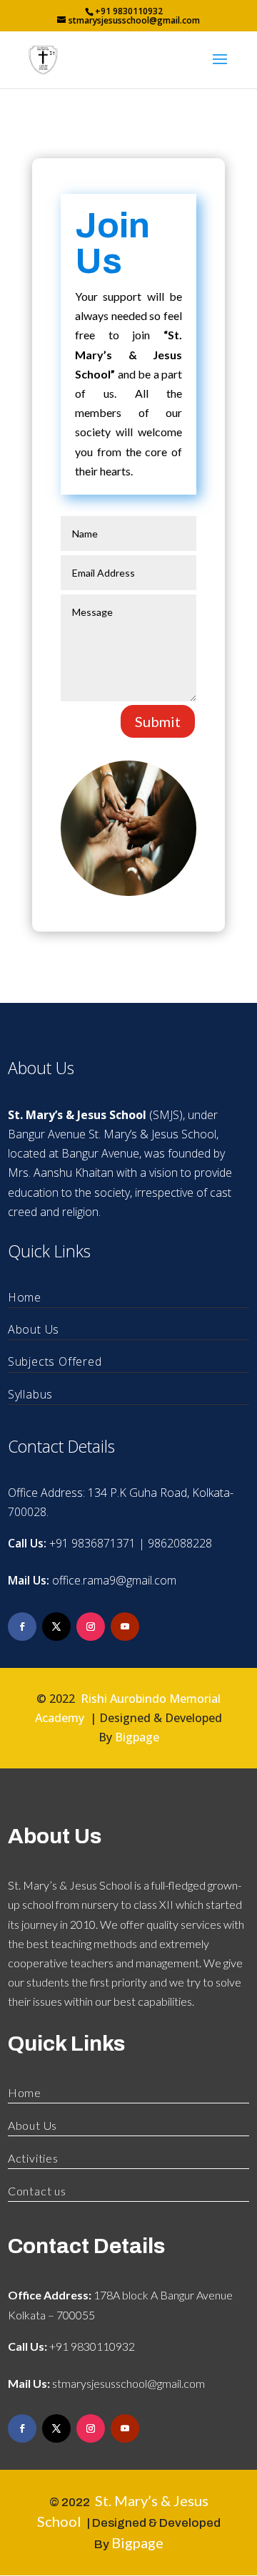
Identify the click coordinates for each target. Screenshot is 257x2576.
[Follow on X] (56, 1627)
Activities (33, 2158)
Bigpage (137, 1737)
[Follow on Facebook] (22, 1627)
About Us (34, 1329)
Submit (158, 721)
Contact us (37, 2191)
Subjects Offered (55, 1361)
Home (25, 1297)
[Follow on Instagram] (91, 1627)
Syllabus (30, 1394)
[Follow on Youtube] (125, 1627)
